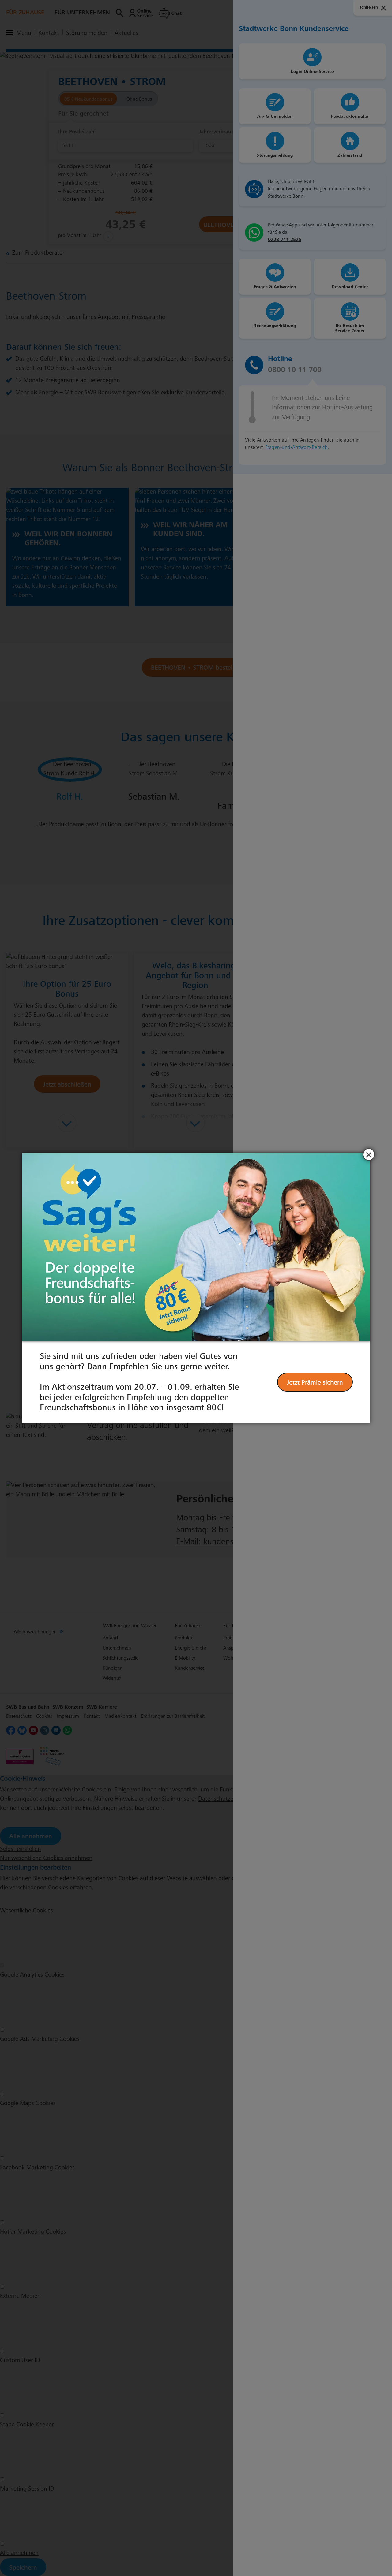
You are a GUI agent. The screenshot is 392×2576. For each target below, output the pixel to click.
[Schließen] (369, 1154)
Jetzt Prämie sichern (315, 1382)
